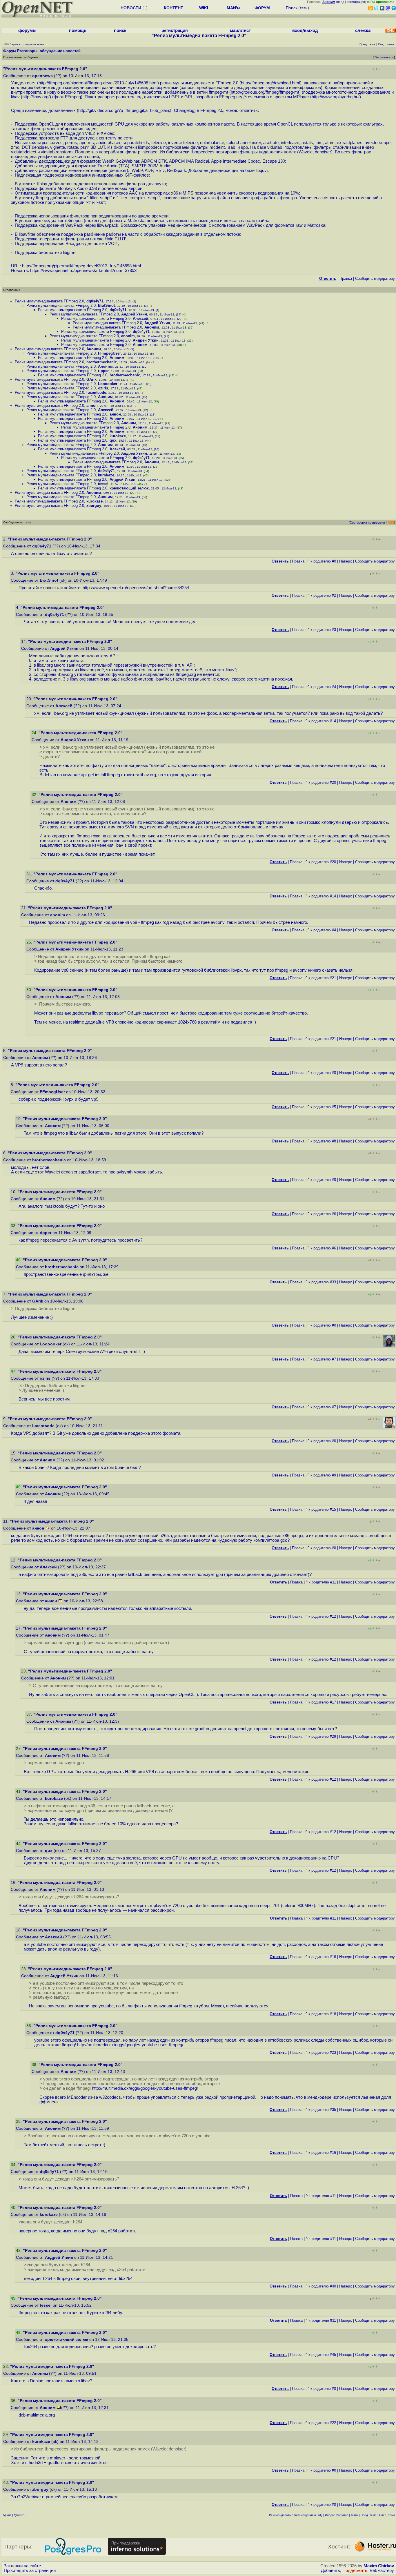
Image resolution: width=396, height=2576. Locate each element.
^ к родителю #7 (322, 1359)
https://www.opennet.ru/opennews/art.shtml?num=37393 (83, 271)
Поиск (291, 8)
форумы (27, 30)
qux (113, 440)
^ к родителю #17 (321, 1702)
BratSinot (106, 305)
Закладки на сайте (22, 2566)
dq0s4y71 (95, 301)
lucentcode (96, 392)
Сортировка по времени (367, 523)
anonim (128, 336)
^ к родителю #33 (321, 1282)
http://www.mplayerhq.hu (335, 97)
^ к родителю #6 (322, 1214)
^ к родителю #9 (322, 1475)
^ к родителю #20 (321, 782)
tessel (103, 484)
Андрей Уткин (134, 314)
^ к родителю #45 (321, 2355)
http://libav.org (35, 97)
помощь (78, 30)
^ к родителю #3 (322, 630)
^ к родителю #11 (321, 1582)
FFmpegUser (109, 353)
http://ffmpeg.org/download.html (270, 83)
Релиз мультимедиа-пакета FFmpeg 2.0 (49, 301)
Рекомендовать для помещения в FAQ (296, 2515)
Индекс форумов (337, 2515)
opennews (42, 76)
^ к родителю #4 (322, 687)
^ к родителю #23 (321, 2052)
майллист (240, 30)
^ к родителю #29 (321, 1736)
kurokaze (118, 436)
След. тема (387, 2515)
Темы (354, 2515)
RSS (391, 523)
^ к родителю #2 (322, 595)
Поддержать (355, 2570)
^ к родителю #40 (321, 2286)
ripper (103, 371)
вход (341, 2)
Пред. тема (369, 2515)
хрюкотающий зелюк (129, 488)
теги (304, 8)
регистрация (356, 2)
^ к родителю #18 (321, 2014)
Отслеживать (384, 57)
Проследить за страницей (30, 2570)
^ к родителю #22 (321, 2423)
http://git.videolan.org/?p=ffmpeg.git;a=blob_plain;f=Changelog (136, 110)
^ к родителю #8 (322, 1141)
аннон (92, 406)
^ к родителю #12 (321, 1616)
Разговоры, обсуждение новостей (49, 51)
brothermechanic (102, 362)
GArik (91, 379)
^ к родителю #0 (322, 561)
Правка (346, 279)
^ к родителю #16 (321, 1957)
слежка (363, 30)
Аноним (152, 327)
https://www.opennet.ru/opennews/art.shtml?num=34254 (136, 588)
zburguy (94, 506)
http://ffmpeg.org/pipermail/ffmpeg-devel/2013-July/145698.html (98, 83)
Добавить (330, 2570)
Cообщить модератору (375, 279)
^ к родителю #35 (321, 2110)
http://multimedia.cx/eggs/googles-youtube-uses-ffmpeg (130, 2045)
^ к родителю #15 (321, 1509)
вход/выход (305, 30)
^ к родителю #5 (322, 1107)
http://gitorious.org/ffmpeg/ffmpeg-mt (265, 92)
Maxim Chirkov (379, 2566)
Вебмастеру (382, 2570)
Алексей (140, 319)
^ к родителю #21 (321, 978)
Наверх (346, 561)
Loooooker (108, 384)
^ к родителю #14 (321, 721)
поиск (120, 30)
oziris (103, 388)
